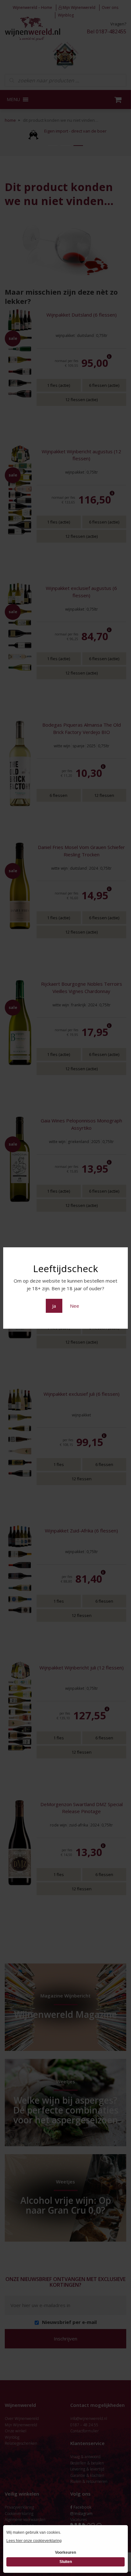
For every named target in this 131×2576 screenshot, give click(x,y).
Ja (54, 1306)
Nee (75, 1306)
